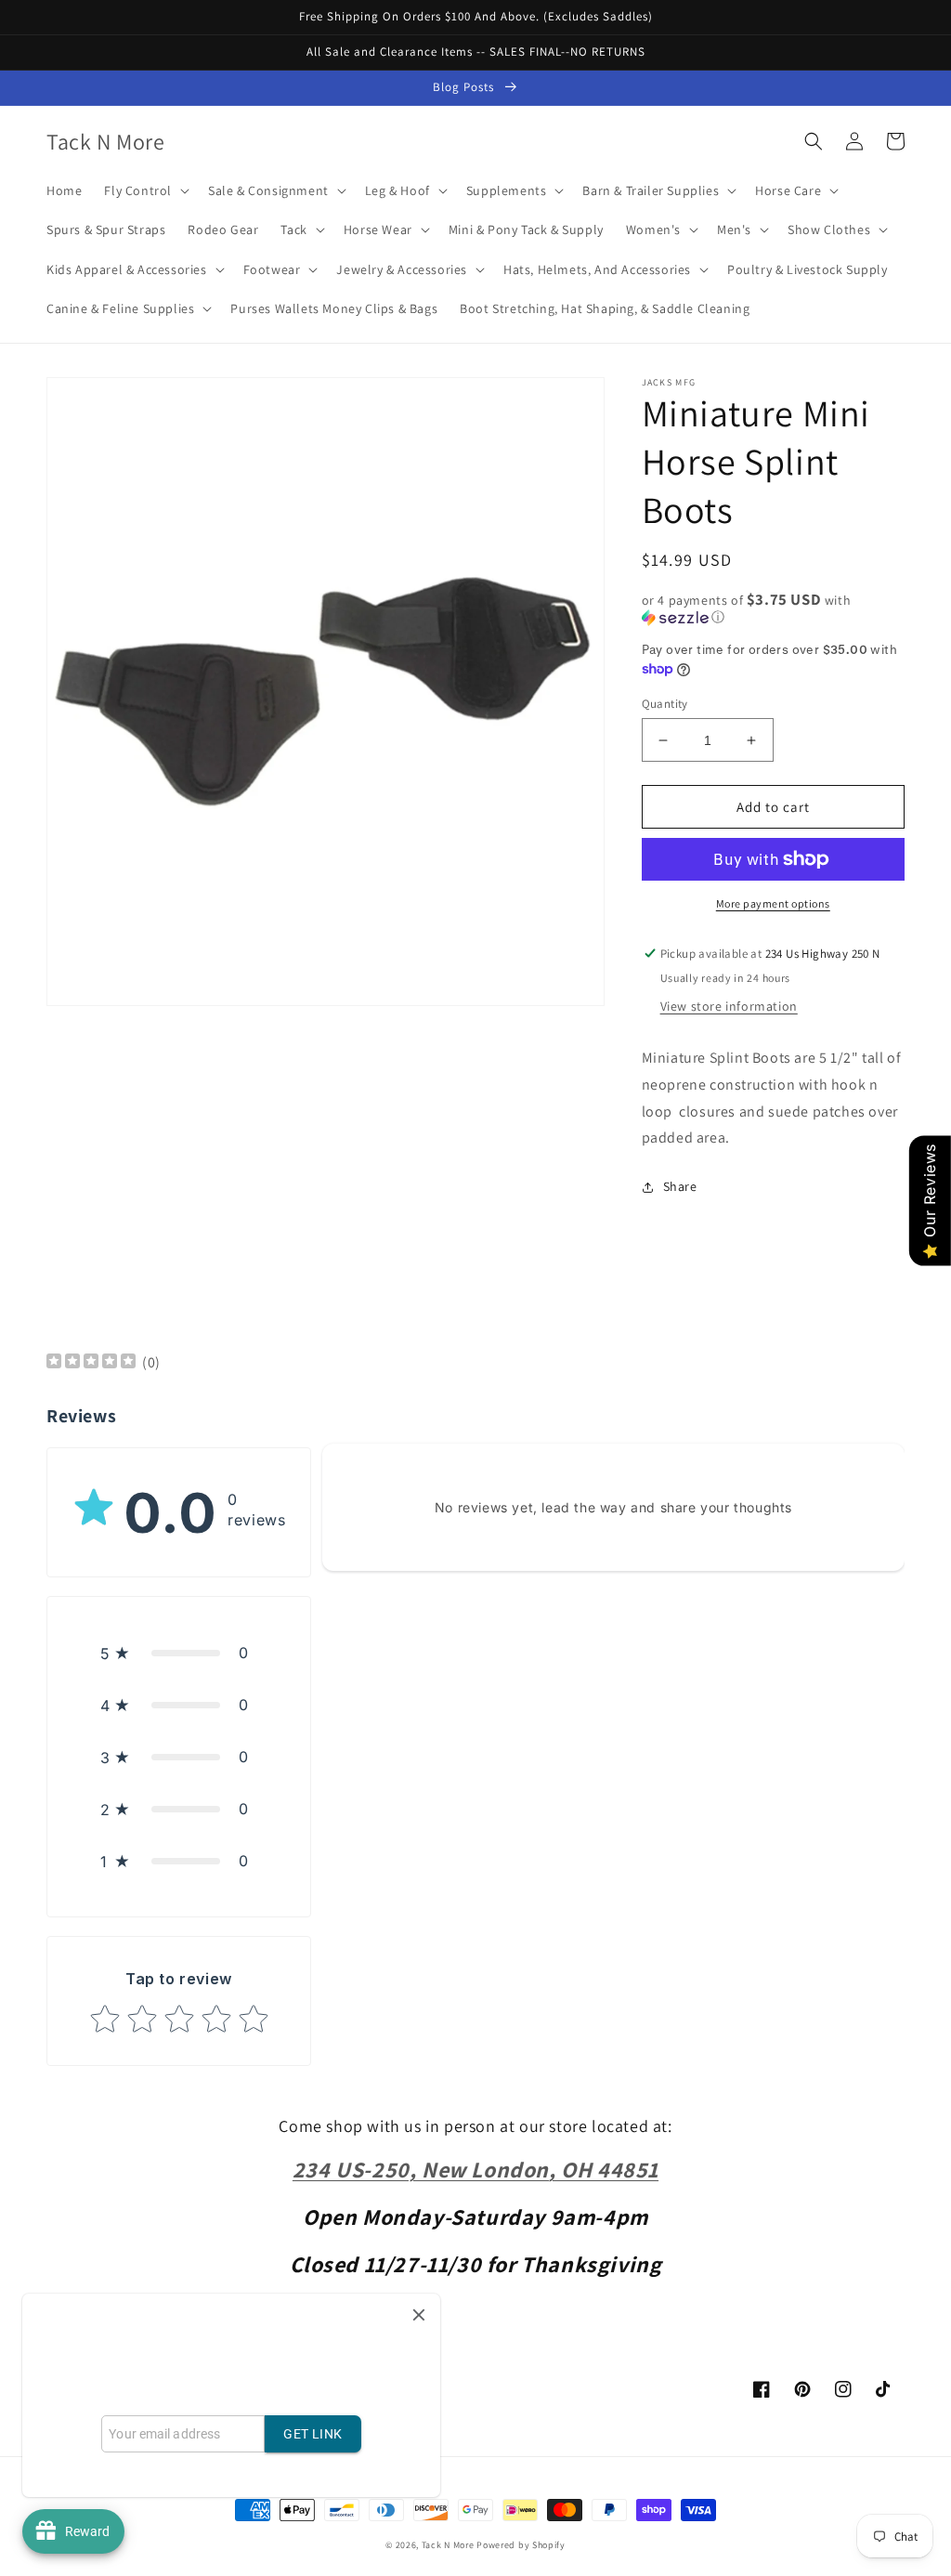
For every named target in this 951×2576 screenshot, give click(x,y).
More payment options (773, 903)
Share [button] (680, 1186)
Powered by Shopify (521, 2545)
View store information (729, 1006)
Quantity (665, 704)
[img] (91, 1363)
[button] (145, 190)
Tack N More (449, 2545)
